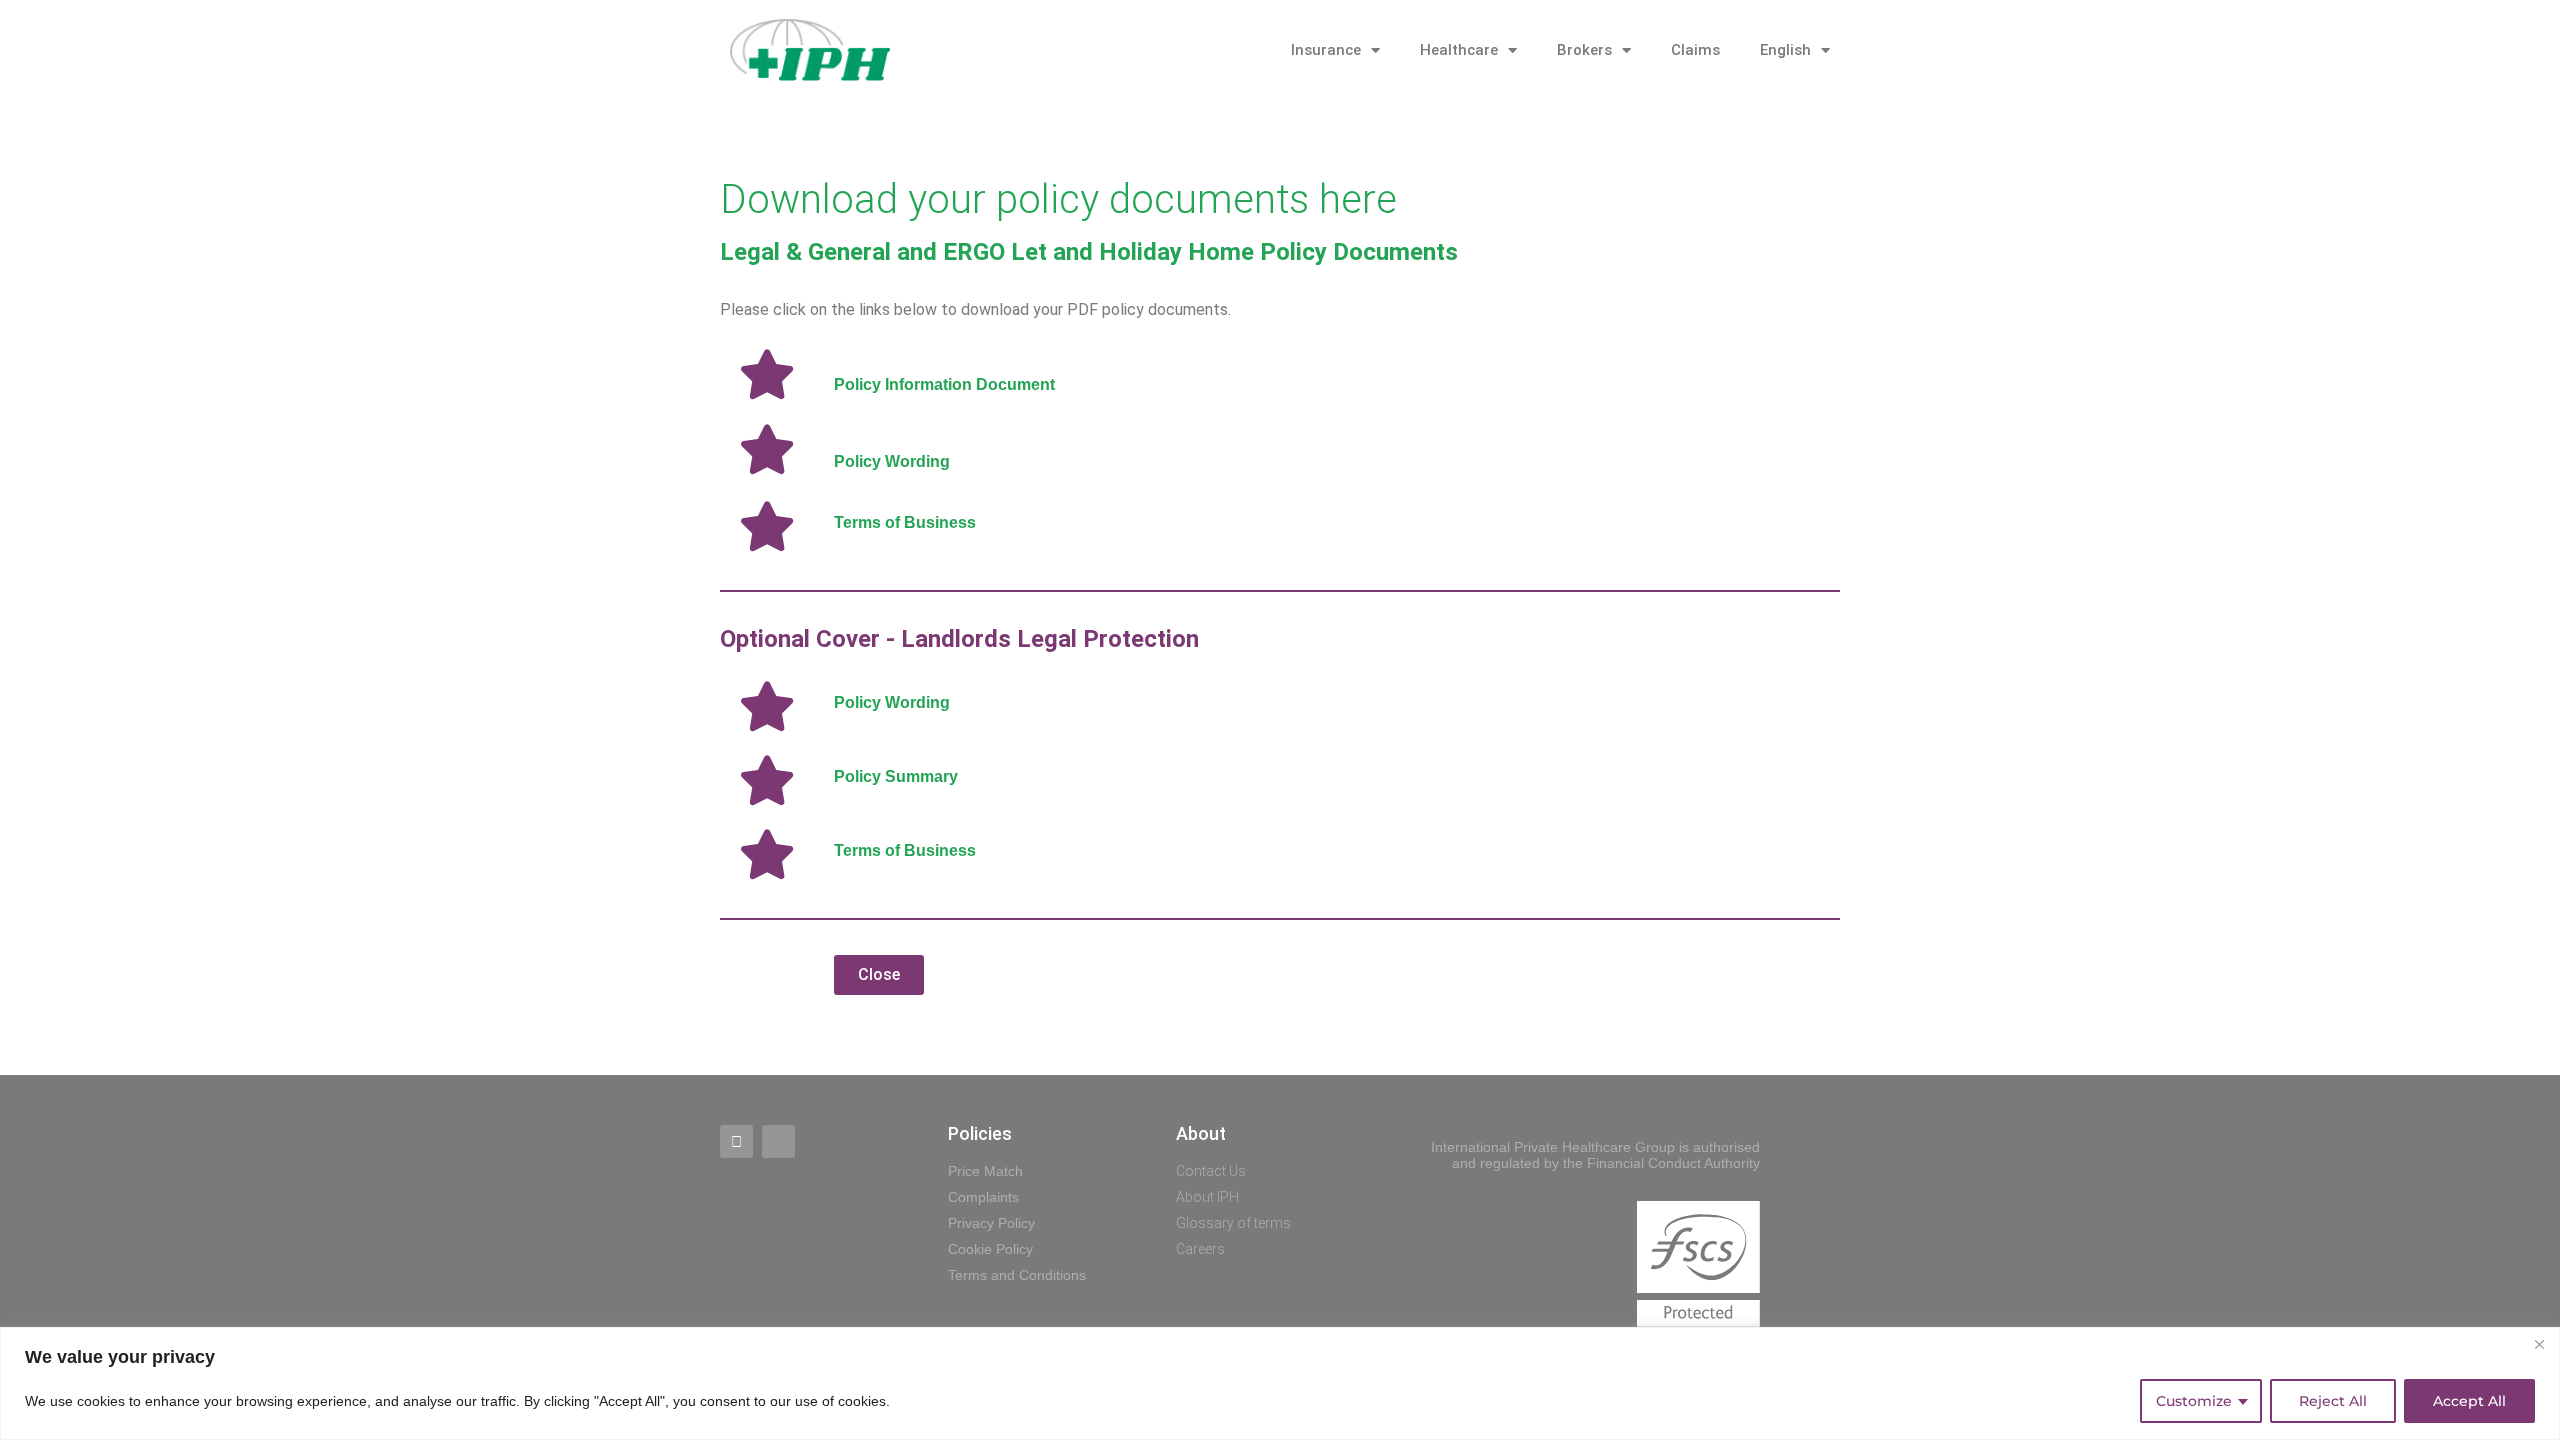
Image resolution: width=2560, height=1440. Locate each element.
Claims (1695, 50)
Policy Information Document (944, 384)
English (1785, 50)
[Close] (2539, 1344)
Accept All (2469, 1401)
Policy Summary (896, 776)
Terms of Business (905, 522)
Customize (2194, 1401)
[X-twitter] (778, 1141)
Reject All (2333, 1401)
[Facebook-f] (736, 1141)
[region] (1280, 1383)
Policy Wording (892, 461)
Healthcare (1459, 50)
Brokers (1584, 50)
